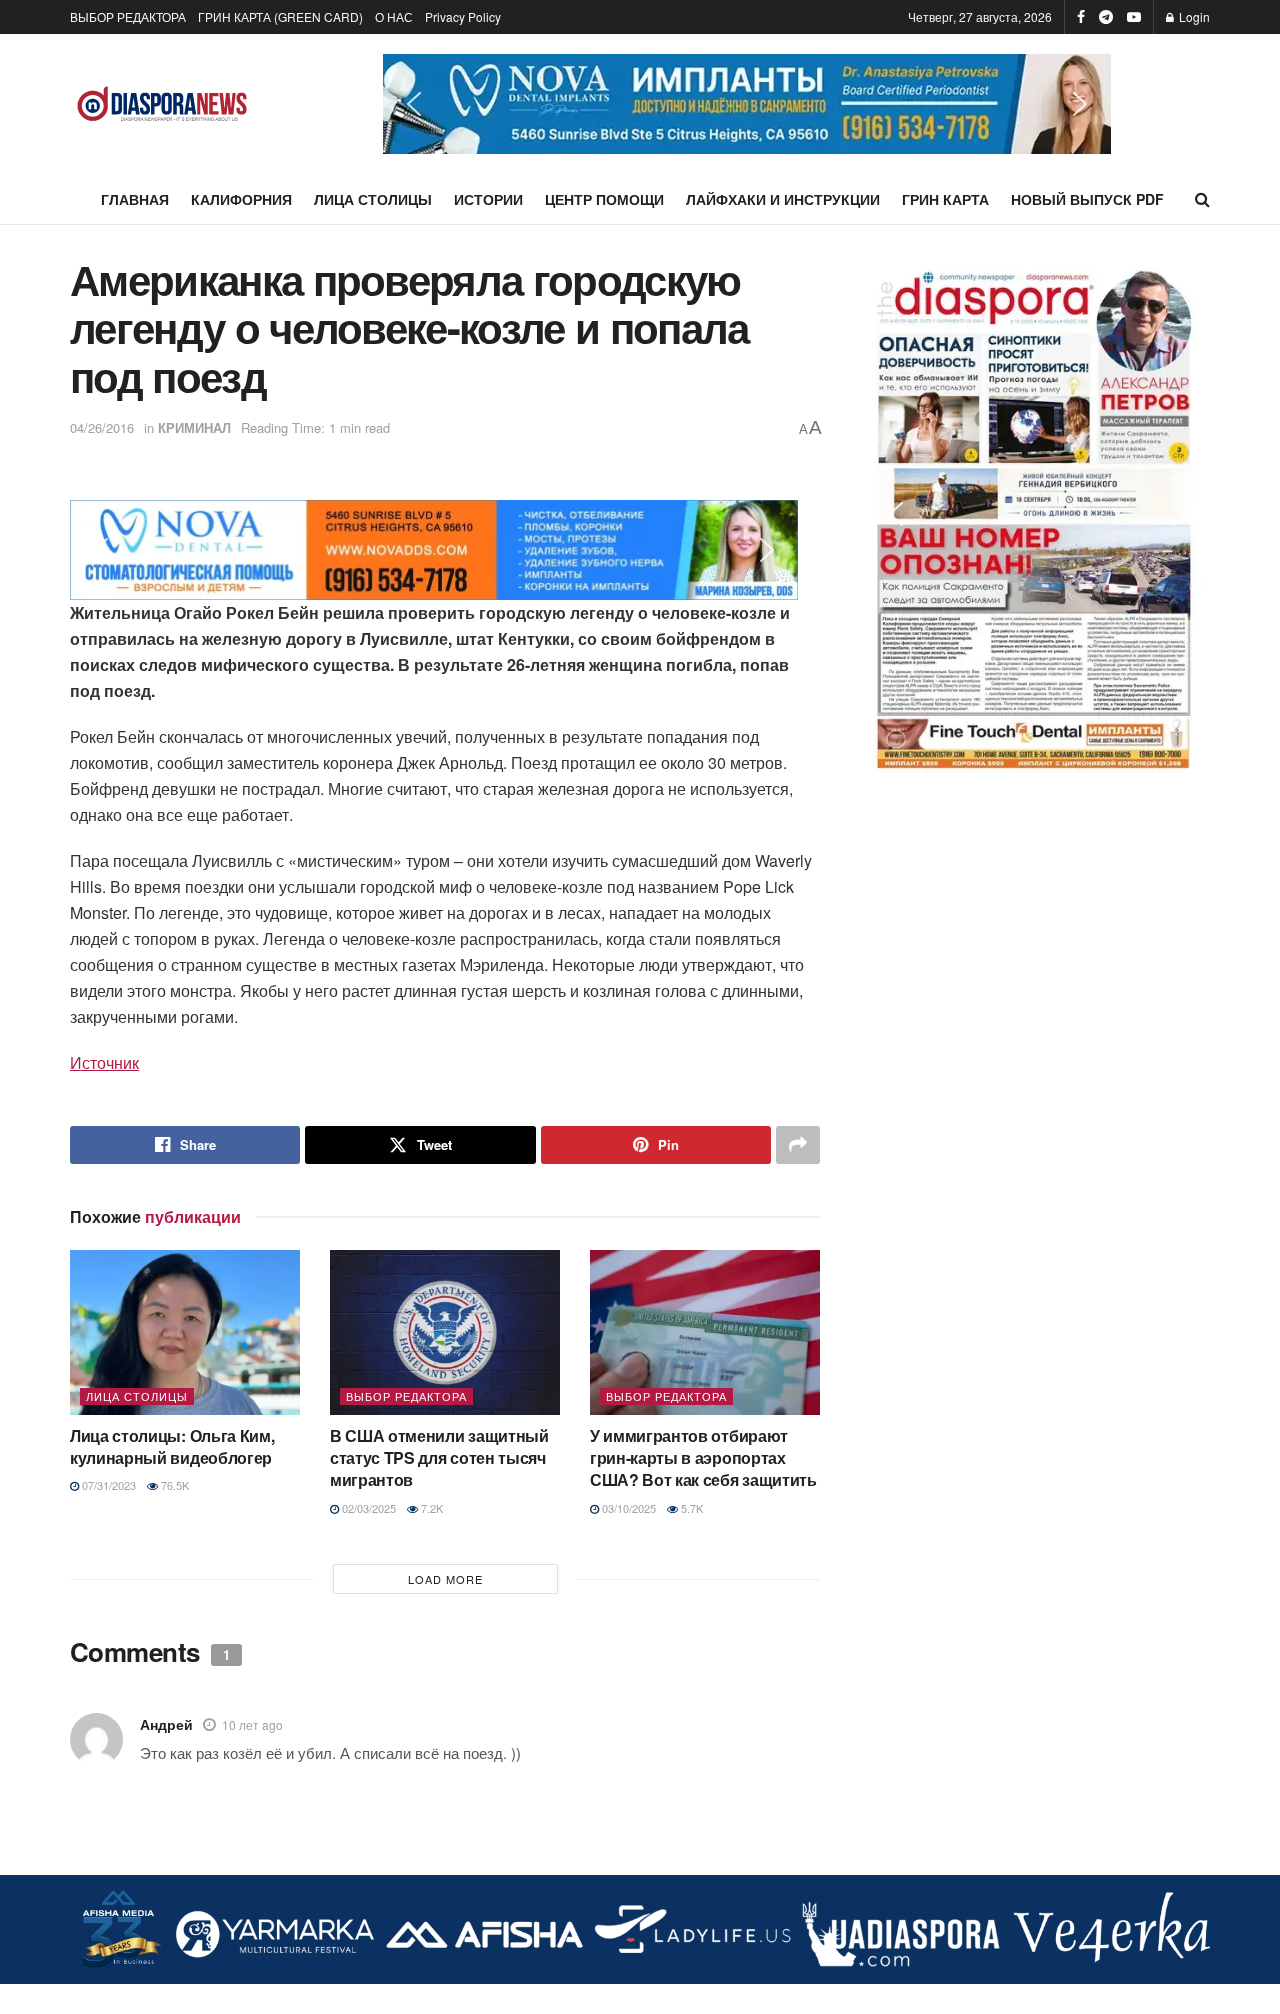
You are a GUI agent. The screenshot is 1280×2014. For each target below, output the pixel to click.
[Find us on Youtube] (1134, 17)
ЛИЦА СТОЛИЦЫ (373, 199)
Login (1193, 16)
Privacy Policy (463, 16)
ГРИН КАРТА (945, 199)
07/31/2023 (107, 1485)
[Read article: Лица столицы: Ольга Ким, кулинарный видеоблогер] (185, 1332)
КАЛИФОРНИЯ (241, 199)
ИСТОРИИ (488, 199)
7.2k (430, 1508)
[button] (747, 104)
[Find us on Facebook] (1081, 17)
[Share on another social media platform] (798, 1145)
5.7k (690, 1508)
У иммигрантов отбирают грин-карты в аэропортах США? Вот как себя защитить (703, 1458)
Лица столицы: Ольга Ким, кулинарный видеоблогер (172, 1446)
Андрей (166, 1724)
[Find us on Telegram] (1106, 17)
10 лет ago (252, 1724)
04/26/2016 (102, 427)
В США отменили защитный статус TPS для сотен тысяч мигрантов (439, 1458)
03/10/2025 (627, 1508)
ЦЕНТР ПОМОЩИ (604, 199)
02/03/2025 (367, 1508)
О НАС (394, 16)
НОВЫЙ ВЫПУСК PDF (1087, 199)
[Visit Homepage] (162, 104)
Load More (445, 1579)
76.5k (173, 1485)
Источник (104, 1062)
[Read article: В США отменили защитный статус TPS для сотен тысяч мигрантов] (445, 1332)
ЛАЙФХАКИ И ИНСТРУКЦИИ (783, 199)
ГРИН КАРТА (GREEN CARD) (280, 16)
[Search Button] (1202, 199)
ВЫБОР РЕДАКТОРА (128, 16)
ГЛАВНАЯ (135, 199)
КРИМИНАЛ (194, 427)
